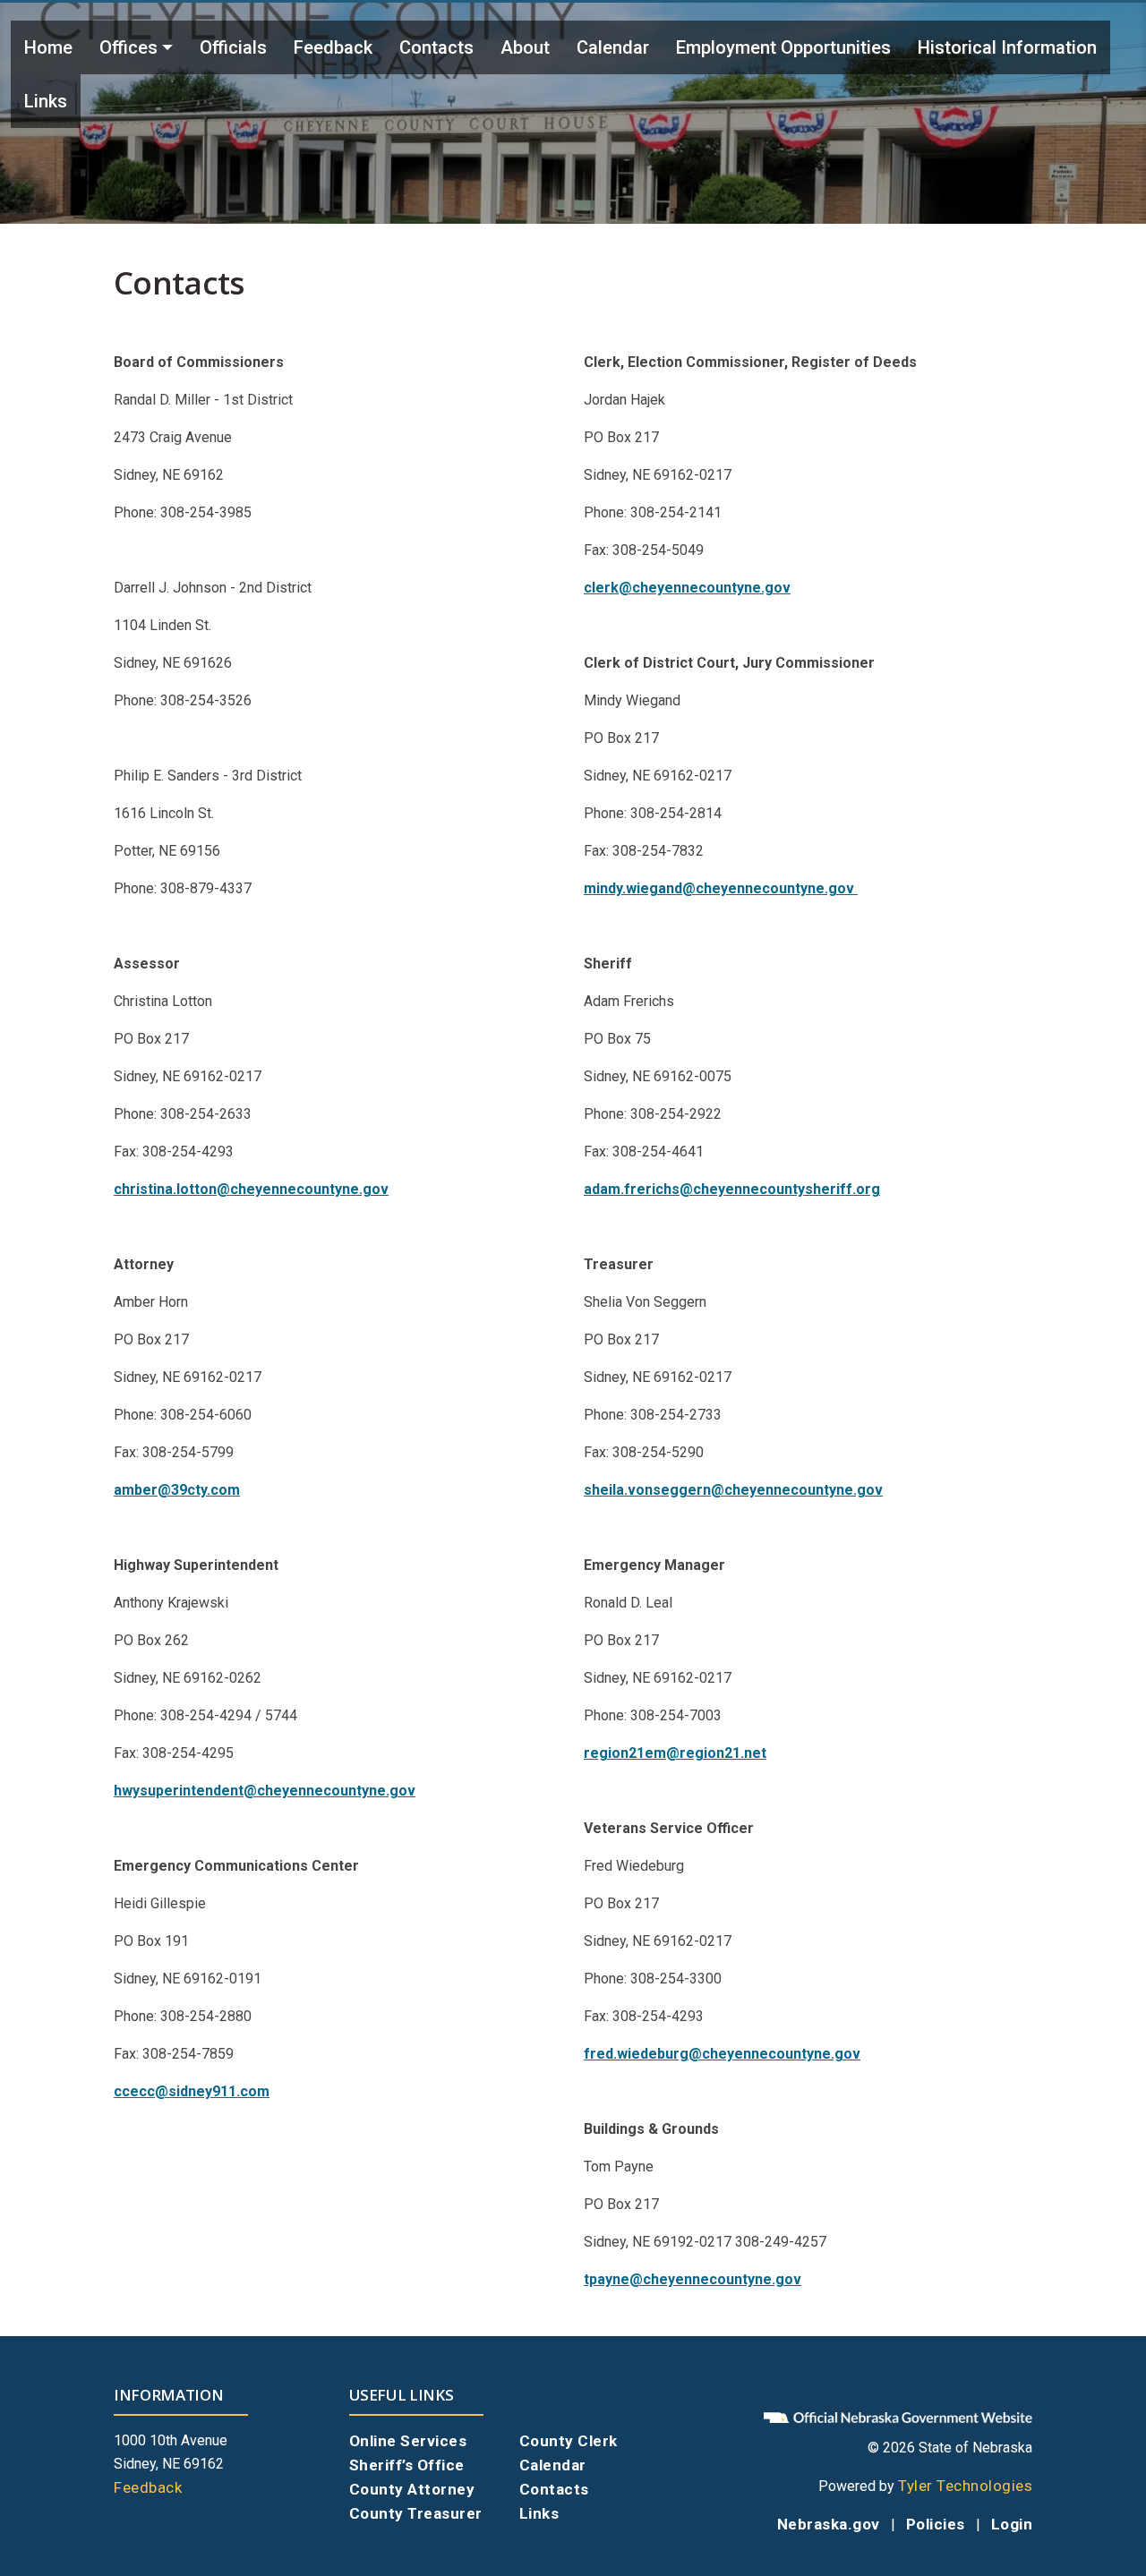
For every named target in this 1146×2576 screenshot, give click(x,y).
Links (46, 101)
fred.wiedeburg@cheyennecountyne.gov (722, 2054)
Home (48, 47)
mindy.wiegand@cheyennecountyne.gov (721, 888)
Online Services (408, 2441)
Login (1012, 2524)
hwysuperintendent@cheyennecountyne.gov (265, 1791)
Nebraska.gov (829, 2524)
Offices (128, 47)
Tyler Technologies (965, 2486)
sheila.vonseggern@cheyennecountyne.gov (733, 1490)
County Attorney (412, 2489)
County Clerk (569, 2441)
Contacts (436, 47)
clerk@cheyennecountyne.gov (687, 588)
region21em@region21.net (675, 1753)
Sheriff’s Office (407, 2465)
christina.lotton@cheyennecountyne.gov (251, 1189)
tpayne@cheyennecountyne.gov (693, 2279)
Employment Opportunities (783, 47)
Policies (936, 2524)
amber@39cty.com (177, 1490)
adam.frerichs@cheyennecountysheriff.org (732, 1189)
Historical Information (1007, 47)
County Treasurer (416, 2513)
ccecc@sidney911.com (192, 2091)
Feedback (333, 47)
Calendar (613, 47)
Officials (233, 47)
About (525, 47)
